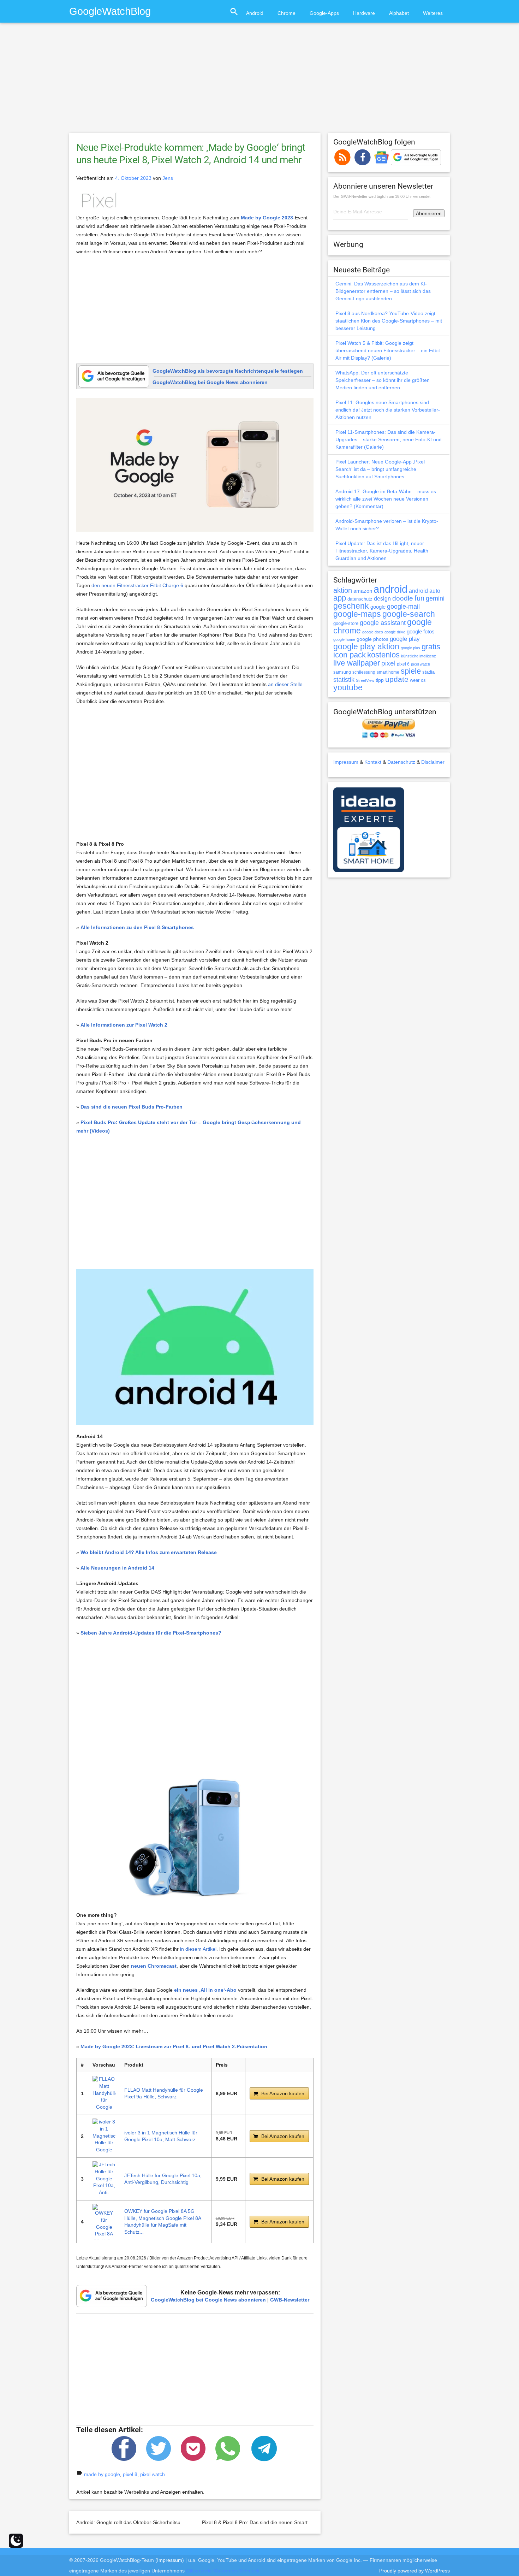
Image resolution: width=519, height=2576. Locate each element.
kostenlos (383, 655)
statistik (344, 680)
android (390, 589)
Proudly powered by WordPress (414, 2571)
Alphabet (399, 13)
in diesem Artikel (198, 1949)
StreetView (365, 680)
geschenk (351, 606)
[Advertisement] (259, 81)
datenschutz (360, 599)
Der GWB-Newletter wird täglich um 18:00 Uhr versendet (382, 196)
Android (255, 13)
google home (344, 639)
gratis (431, 647)
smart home (388, 672)
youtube (348, 687)
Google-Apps (324, 13)
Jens (168, 178)
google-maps (357, 614)
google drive (395, 632)
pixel (388, 663)
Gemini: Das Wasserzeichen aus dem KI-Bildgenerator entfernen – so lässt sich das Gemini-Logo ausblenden (383, 291)
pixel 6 (403, 664)
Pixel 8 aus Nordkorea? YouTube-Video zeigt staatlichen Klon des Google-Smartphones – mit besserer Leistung (389, 321)
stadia (428, 672)
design (382, 598)
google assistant (383, 623)
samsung (342, 672)
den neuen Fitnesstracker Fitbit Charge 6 (137, 585)
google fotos (421, 631)
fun (419, 598)
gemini (435, 598)
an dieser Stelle (285, 684)
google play (405, 639)
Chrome (287, 13)
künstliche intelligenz (419, 656)
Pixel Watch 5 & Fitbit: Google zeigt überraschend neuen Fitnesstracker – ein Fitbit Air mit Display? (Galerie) (388, 350)
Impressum (346, 762)
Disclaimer (433, 762)
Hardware (364, 13)
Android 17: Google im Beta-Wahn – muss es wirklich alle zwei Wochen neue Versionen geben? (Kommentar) (386, 499)
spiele (411, 671)
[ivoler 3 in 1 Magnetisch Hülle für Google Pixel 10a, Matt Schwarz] (104, 2136)
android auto (425, 591)
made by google (102, 2474)
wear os (418, 680)
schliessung (364, 672)
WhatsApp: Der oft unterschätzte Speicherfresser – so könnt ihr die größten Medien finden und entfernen (383, 380)
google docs (373, 632)
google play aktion (366, 646)
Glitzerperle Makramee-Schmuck (223, 2571)
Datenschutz (401, 762)
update (397, 679)
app (340, 598)
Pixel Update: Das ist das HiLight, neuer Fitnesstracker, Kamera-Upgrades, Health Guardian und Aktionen (382, 551)
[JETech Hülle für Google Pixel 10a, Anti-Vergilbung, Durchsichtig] (104, 2179)
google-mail (403, 607)
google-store (346, 623)
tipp (380, 680)
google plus (410, 648)
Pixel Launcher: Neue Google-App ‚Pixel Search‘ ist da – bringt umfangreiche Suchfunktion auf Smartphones (380, 469)
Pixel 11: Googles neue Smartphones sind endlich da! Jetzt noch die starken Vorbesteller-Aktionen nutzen (388, 410)
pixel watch (153, 2474)
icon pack (350, 655)
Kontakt (373, 762)
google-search (409, 614)
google (378, 607)
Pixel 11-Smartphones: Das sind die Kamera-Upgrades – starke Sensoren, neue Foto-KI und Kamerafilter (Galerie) (389, 439)
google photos (372, 639)
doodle (403, 598)
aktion (343, 590)
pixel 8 (130, 2474)
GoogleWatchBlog (110, 11)
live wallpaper (357, 663)
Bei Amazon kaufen (283, 2093)
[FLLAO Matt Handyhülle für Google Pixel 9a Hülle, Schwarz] (104, 2093)
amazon (363, 591)
